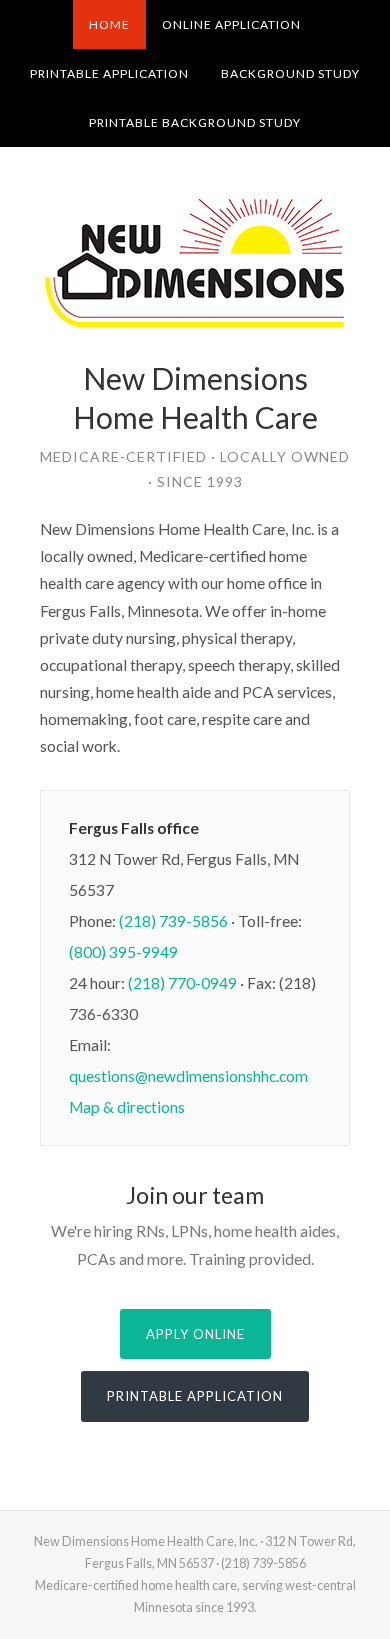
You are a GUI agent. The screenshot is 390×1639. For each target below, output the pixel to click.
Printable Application (109, 73)
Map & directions (127, 1107)
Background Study (290, 73)
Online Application (231, 24)
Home (109, 24)
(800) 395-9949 (123, 952)
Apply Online (195, 1334)
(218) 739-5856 (173, 921)
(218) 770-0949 (182, 983)
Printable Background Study (195, 122)
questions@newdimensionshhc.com (188, 1076)
